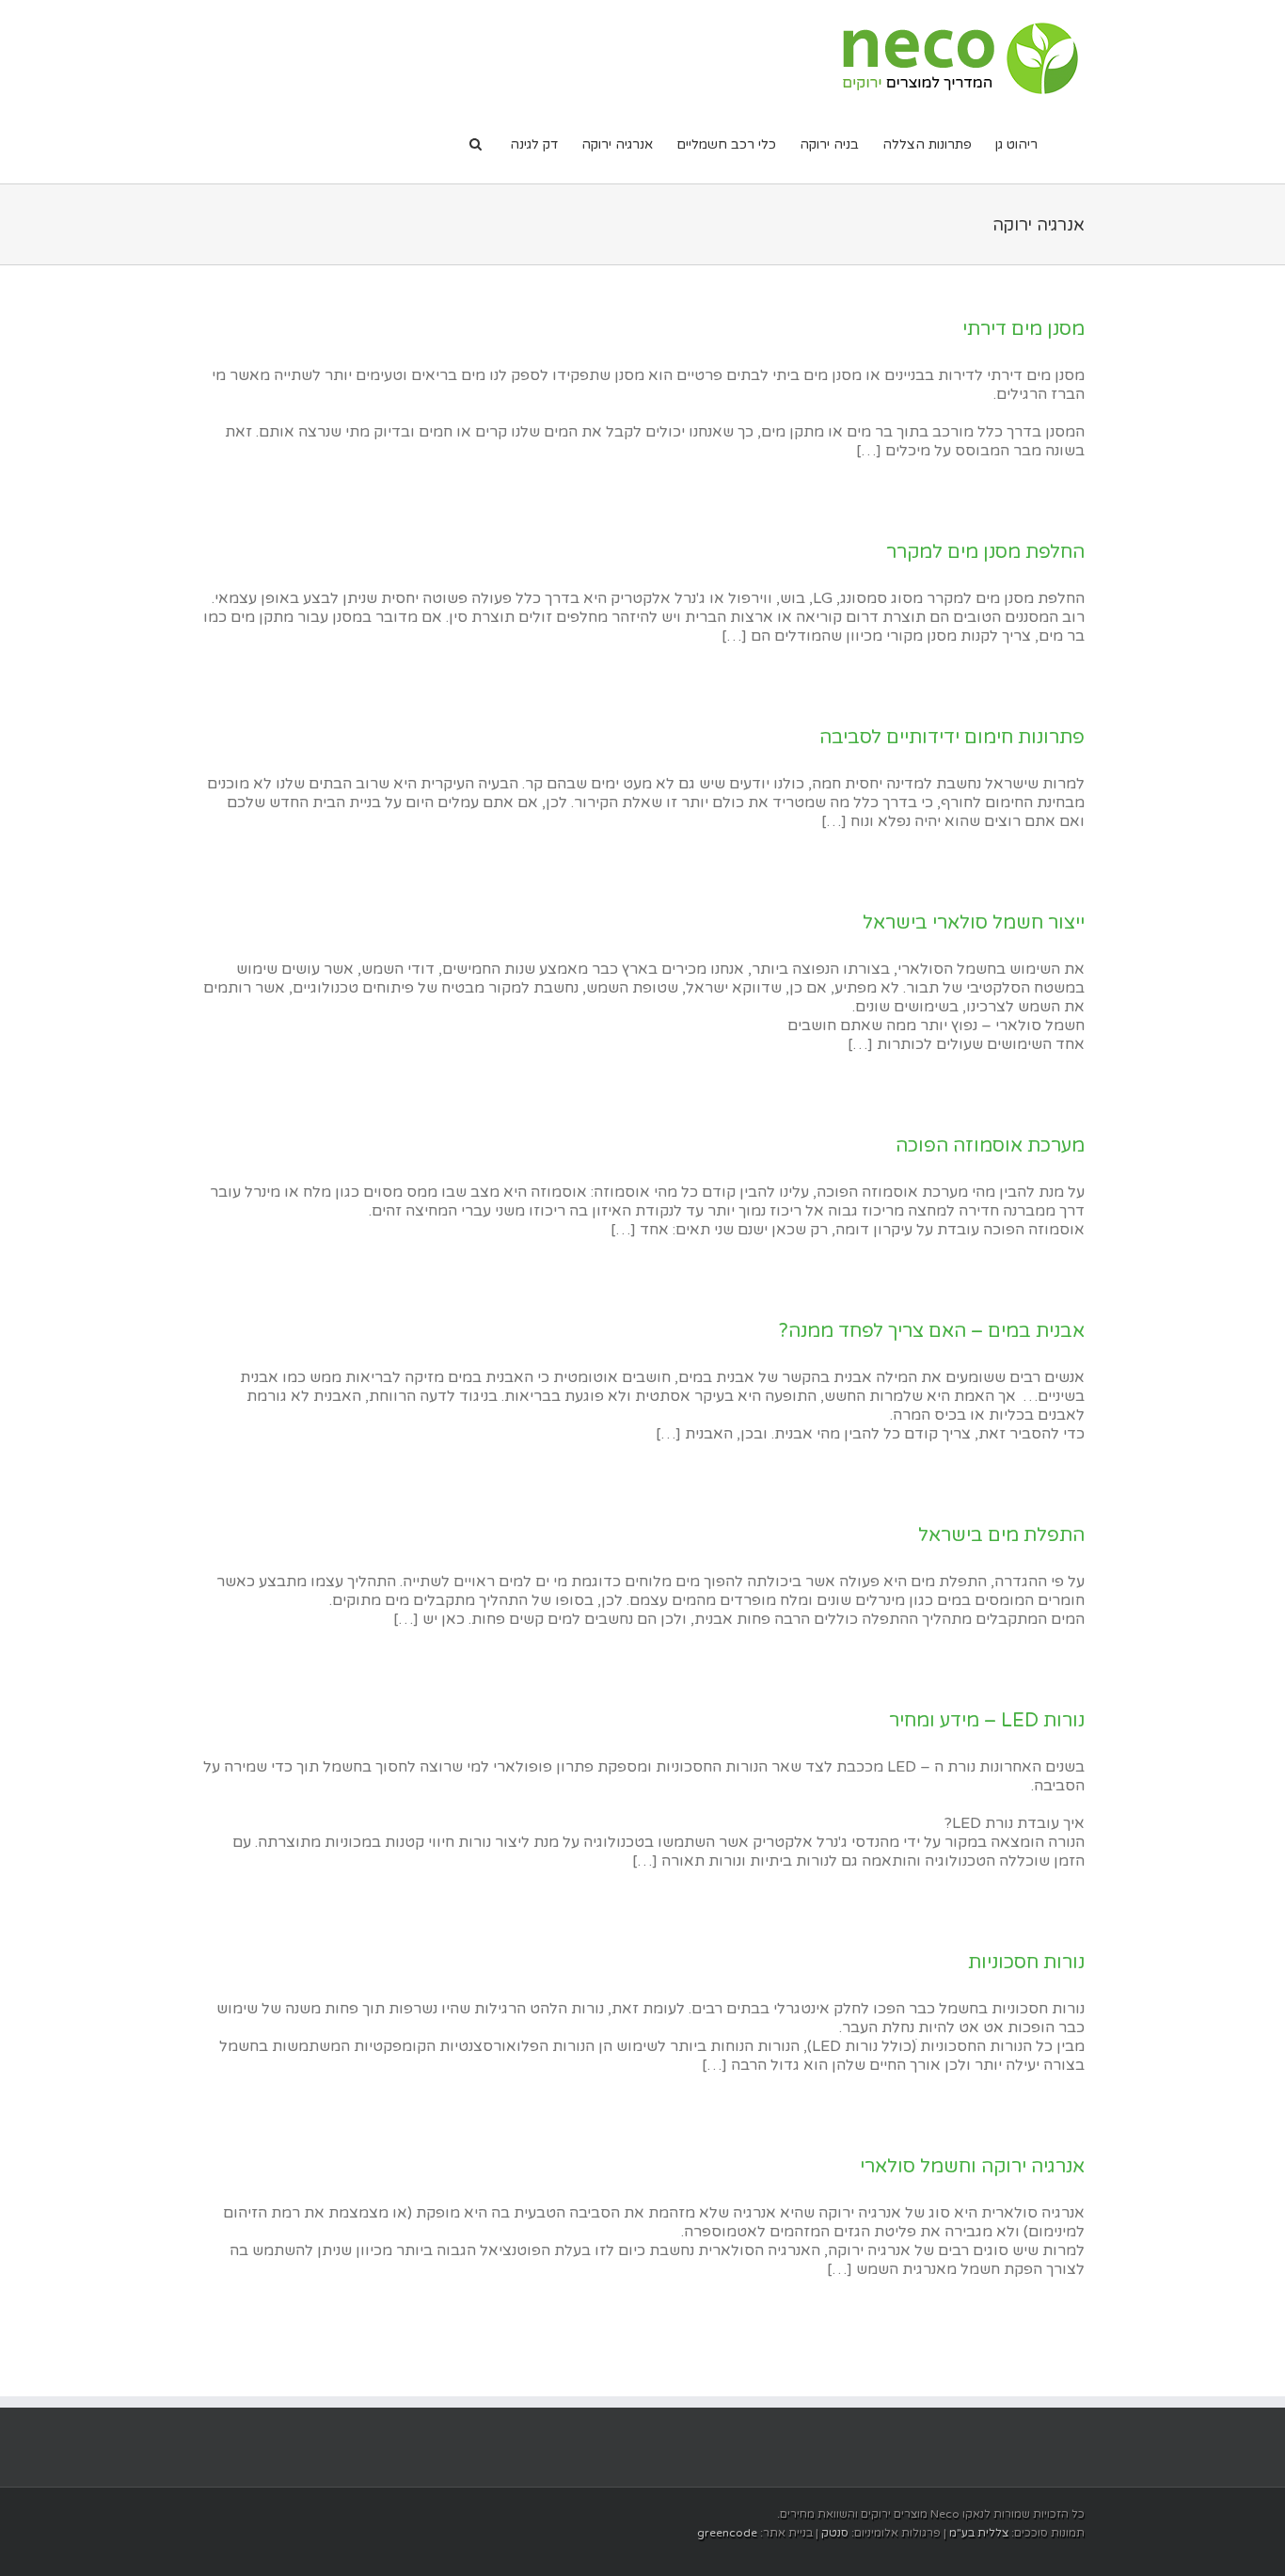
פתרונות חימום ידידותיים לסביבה (952, 738)
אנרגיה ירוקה (617, 144)
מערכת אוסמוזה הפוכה (990, 1146)
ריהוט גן (1016, 144)
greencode (727, 2533)
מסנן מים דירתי (1023, 329)
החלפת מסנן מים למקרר (985, 552)
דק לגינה (534, 144)
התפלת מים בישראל (1001, 1535)
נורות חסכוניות (1026, 1963)
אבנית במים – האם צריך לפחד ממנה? (932, 1331)
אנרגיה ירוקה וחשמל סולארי (972, 2167)
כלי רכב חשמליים (726, 144)
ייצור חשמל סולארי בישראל (974, 923)
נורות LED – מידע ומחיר (987, 1721)
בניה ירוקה (829, 144)
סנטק (833, 2533)
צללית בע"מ (977, 2533)
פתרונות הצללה (927, 144)
